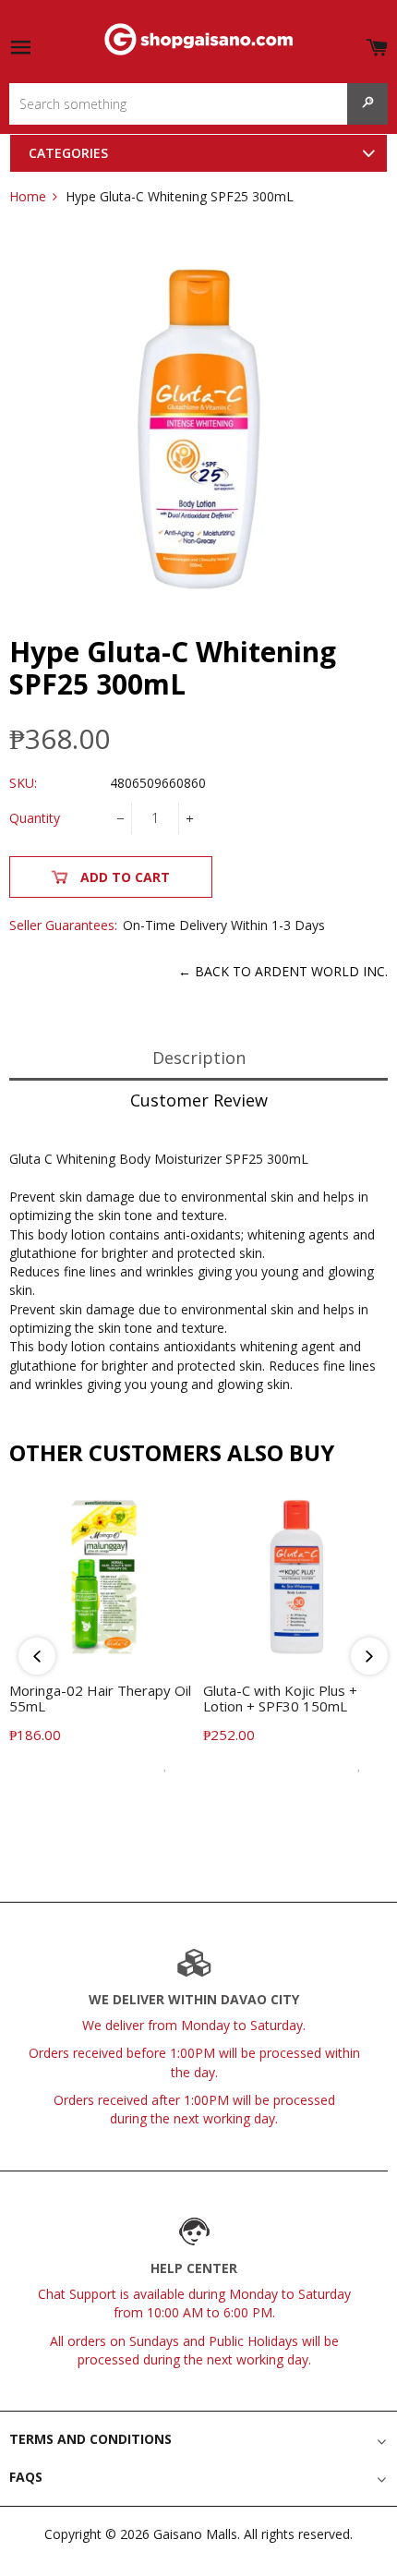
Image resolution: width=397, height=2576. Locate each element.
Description (199, 1058)
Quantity (35, 818)
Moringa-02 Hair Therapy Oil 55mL (100, 1698)
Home (28, 196)
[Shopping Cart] (377, 44)
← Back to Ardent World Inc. (283, 971)
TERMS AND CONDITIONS (90, 2439)
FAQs (26, 2477)
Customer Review (199, 1100)
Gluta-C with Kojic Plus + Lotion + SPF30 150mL (280, 1698)
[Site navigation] (20, 48)
